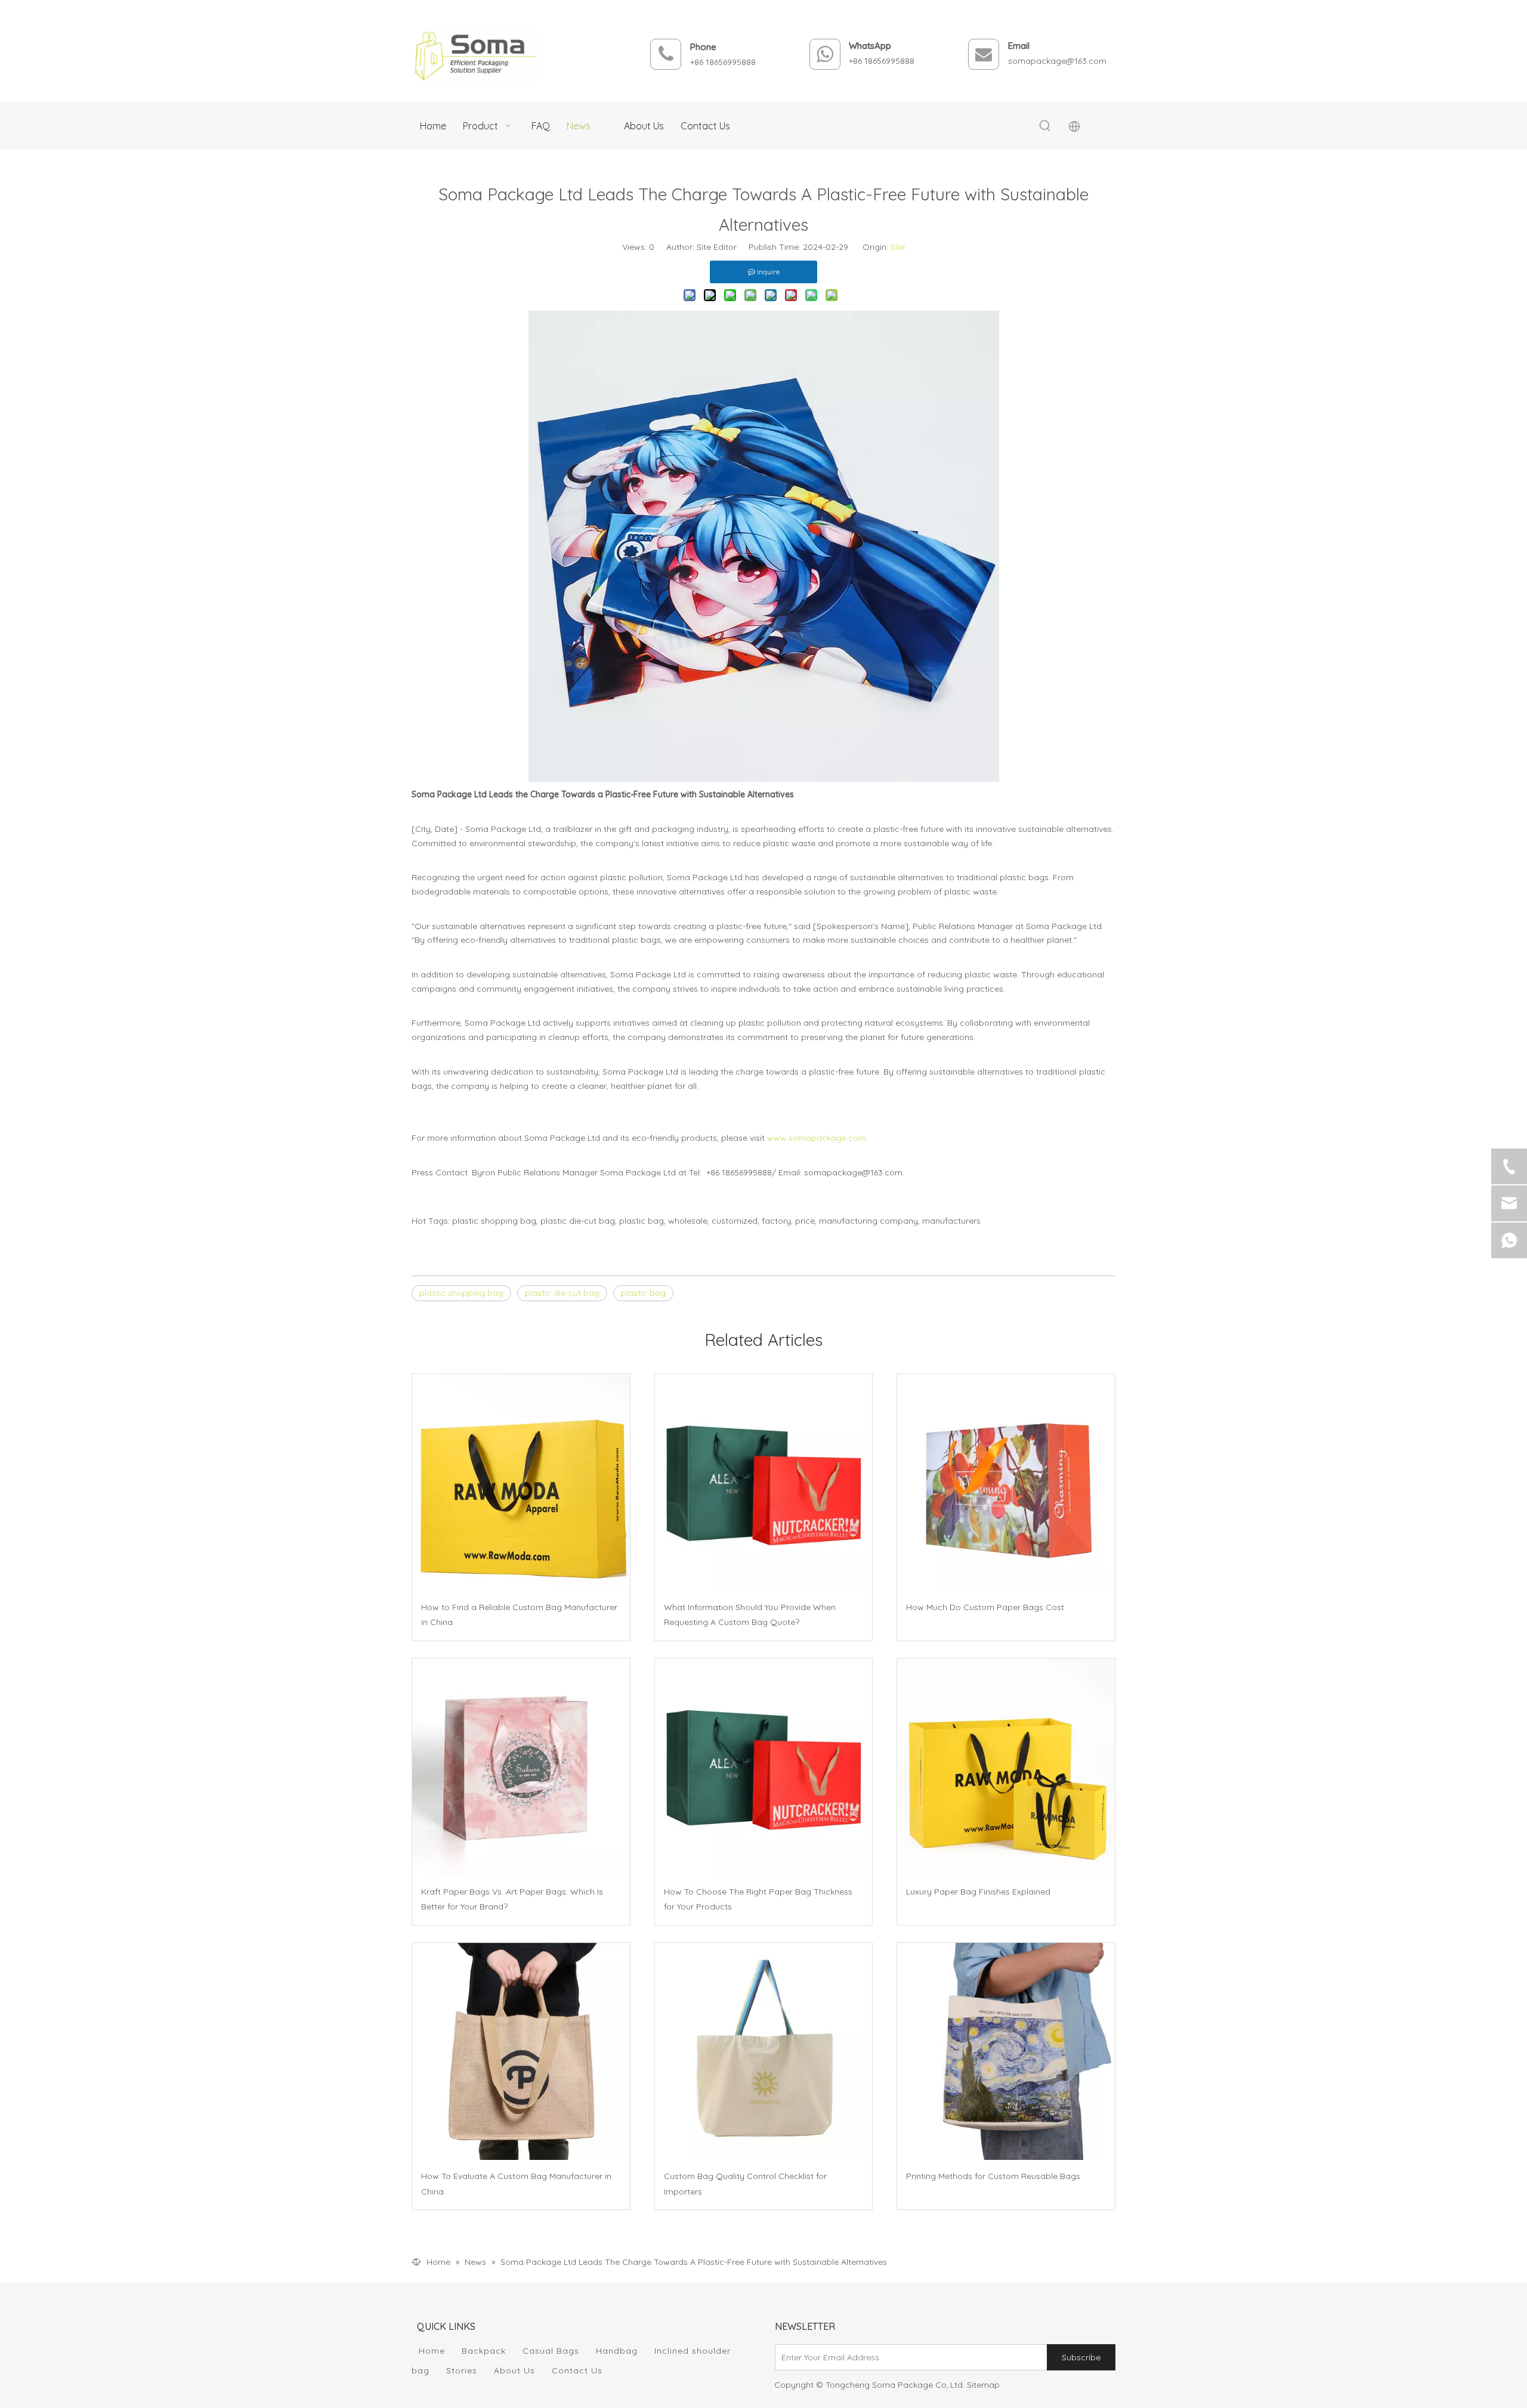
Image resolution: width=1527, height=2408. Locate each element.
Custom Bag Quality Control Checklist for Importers (745, 2183)
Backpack (484, 2351)
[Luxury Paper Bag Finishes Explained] (1006, 1767)
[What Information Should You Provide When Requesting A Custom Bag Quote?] (764, 1483)
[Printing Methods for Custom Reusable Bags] (1006, 2052)
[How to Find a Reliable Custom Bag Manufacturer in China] (521, 1483)
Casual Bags (551, 2351)
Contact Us (577, 2370)
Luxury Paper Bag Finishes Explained (978, 1892)
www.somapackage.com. (817, 1138)
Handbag (617, 2351)
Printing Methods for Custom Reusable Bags (993, 2176)
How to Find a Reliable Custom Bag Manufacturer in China (519, 1615)
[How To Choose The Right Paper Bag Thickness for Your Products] (764, 1767)
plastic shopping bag (461, 1293)
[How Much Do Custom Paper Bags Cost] (1006, 1483)
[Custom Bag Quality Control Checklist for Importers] (764, 2052)
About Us (514, 2370)
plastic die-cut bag (562, 1293)
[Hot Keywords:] (1045, 126)
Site (898, 247)
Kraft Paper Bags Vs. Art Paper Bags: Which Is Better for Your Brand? (512, 1899)
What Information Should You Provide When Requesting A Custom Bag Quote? (750, 1615)
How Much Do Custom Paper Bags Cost (985, 1607)
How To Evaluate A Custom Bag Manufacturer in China (516, 2183)
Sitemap (983, 2385)
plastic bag (643, 1293)
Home (432, 2351)
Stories (462, 2370)
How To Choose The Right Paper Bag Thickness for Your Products (758, 1899)
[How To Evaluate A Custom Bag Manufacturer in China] (521, 2052)
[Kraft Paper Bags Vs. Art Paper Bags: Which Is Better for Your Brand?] (521, 1767)
